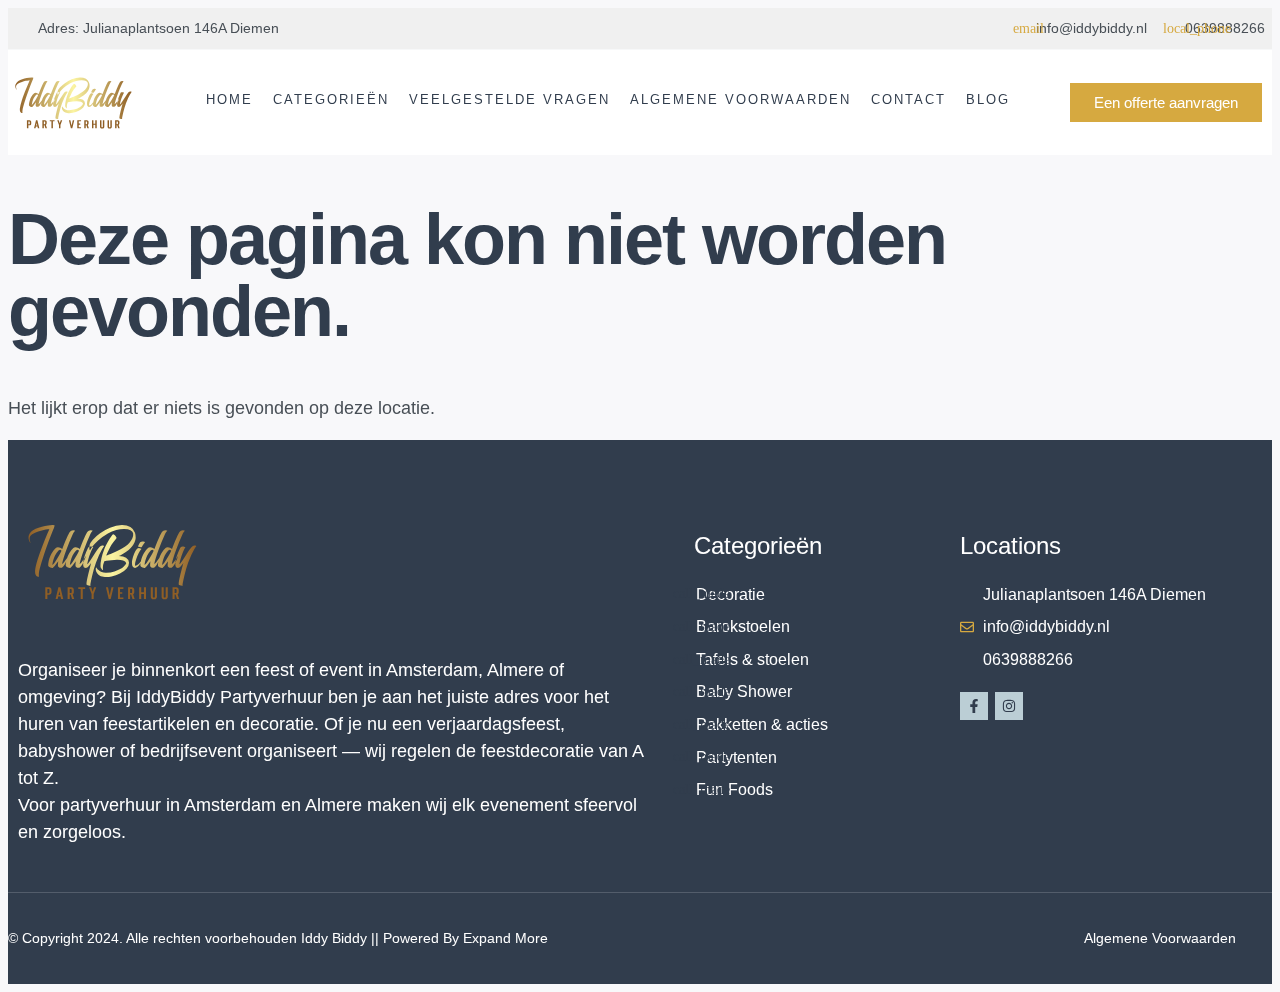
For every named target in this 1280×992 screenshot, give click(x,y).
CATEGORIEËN (331, 99)
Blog (988, 99)
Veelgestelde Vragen (509, 99)
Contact (908, 99)
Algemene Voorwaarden (740, 99)
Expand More (505, 938)
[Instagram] (1009, 706)
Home (229, 99)
